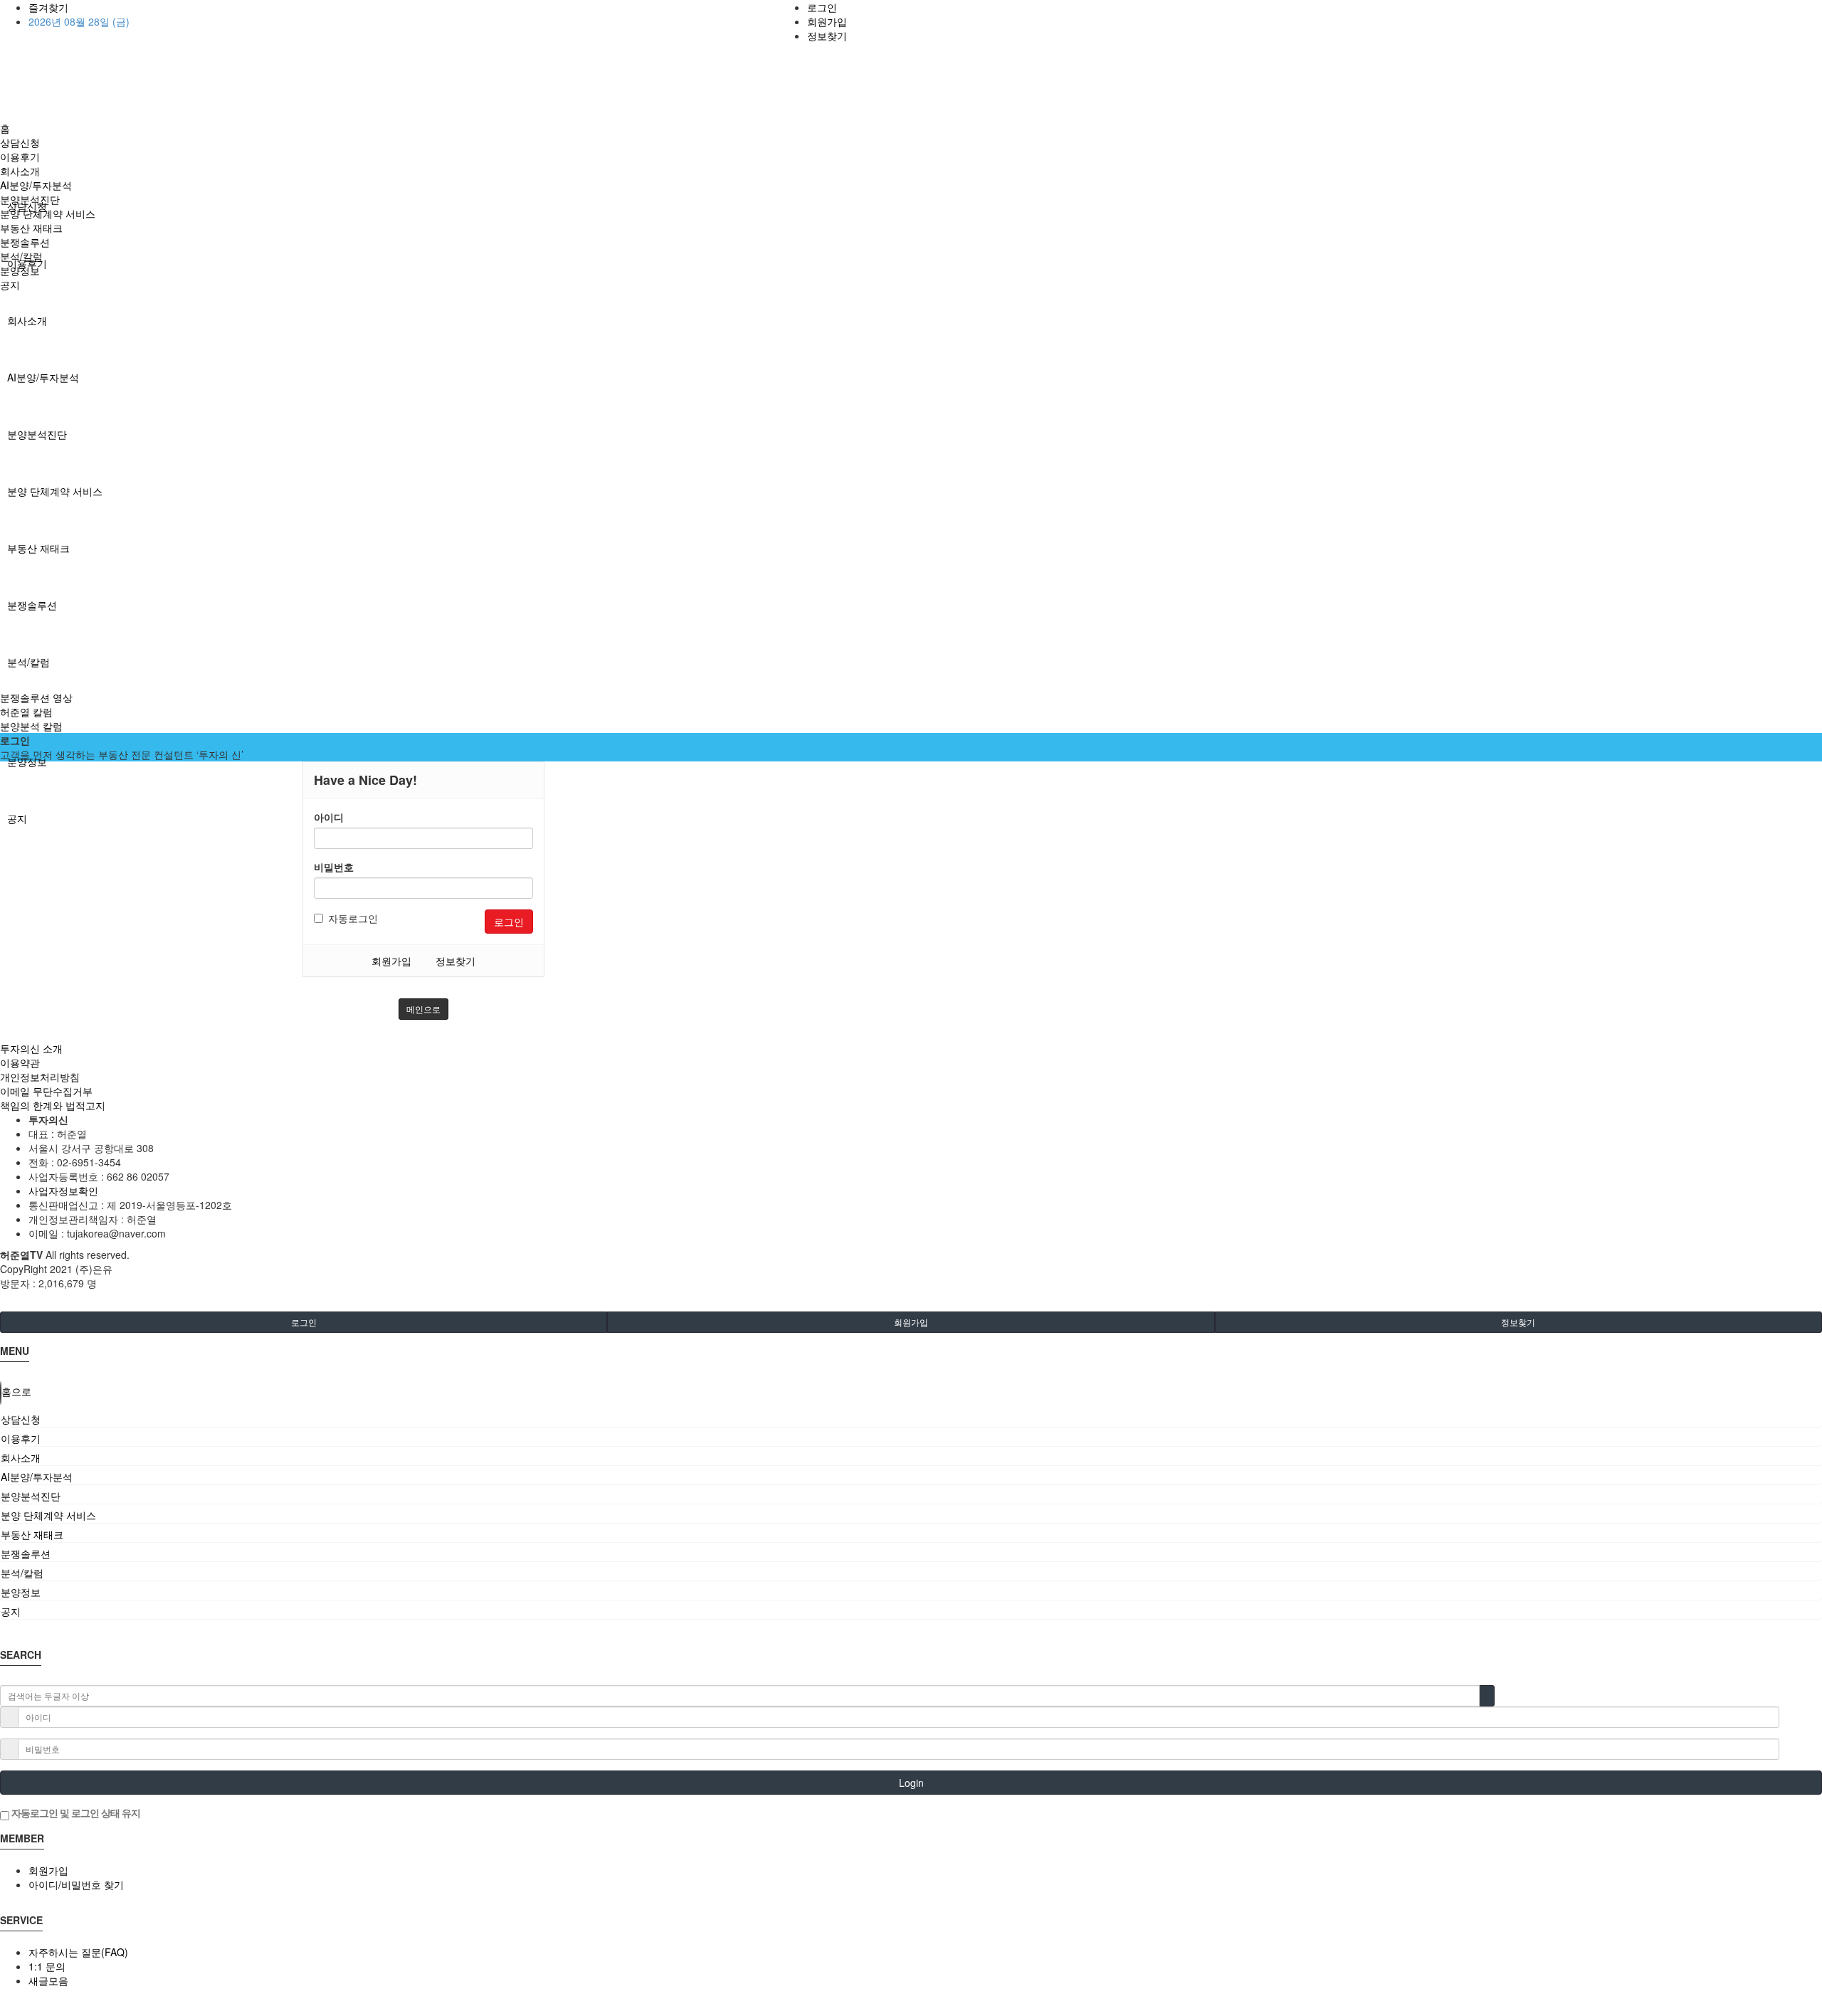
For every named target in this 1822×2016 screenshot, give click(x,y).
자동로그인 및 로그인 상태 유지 (75, 1812)
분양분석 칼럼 (31, 726)
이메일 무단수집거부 (46, 1091)
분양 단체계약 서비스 (55, 491)
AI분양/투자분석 (43, 377)
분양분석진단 (37, 434)
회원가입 (827, 21)
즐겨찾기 (48, 7)
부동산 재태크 (38, 548)
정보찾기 (827, 36)
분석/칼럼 (28, 662)
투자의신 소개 (31, 1048)
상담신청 (20, 142)
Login (911, 1783)
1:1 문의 (47, 1966)
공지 (17, 818)
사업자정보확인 (63, 1191)
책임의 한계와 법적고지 (53, 1105)
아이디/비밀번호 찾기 (76, 1884)
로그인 (822, 7)
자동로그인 (353, 918)
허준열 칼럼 (26, 712)
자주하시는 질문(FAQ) (78, 1952)
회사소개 (27, 320)
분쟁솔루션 (32, 605)
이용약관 (20, 1062)
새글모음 (48, 1980)
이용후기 (20, 157)
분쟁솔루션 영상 (36, 697)
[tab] (911, 1419)
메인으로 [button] (423, 1009)
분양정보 (27, 761)
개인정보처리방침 (40, 1077)
